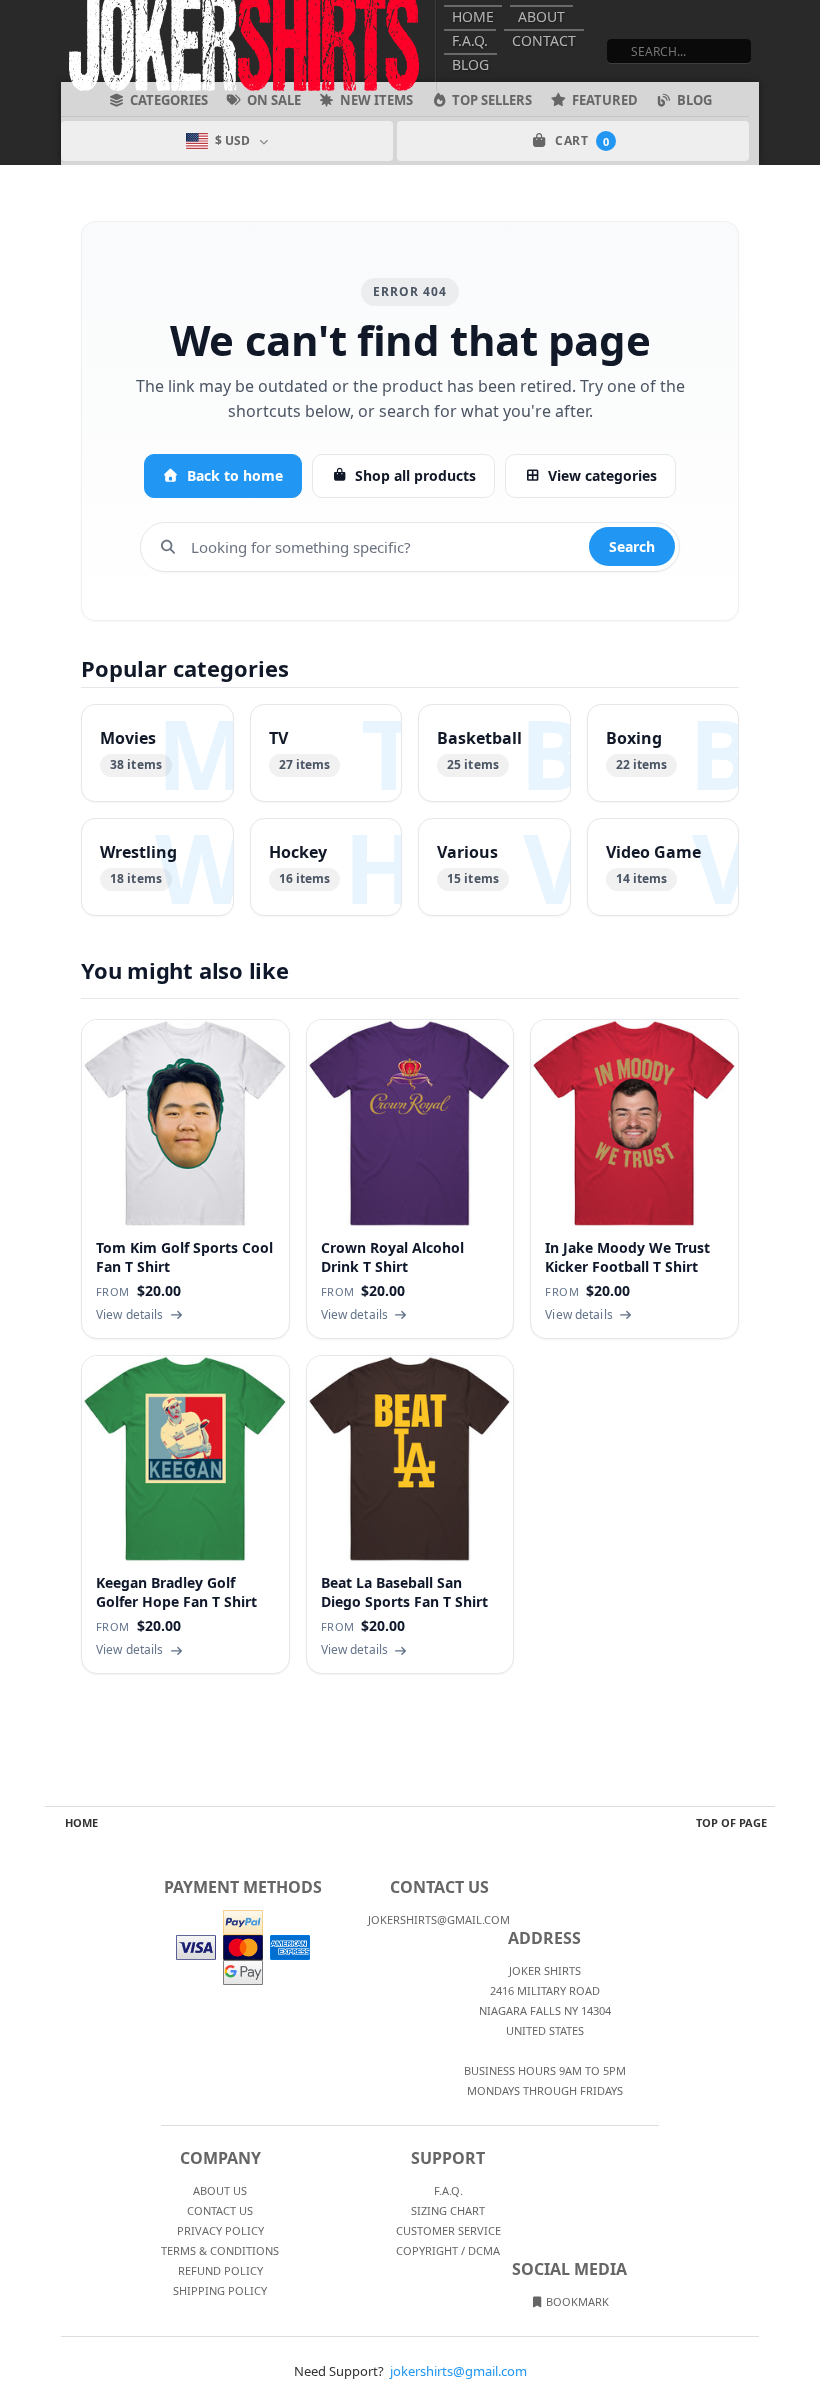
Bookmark (576, 2301)
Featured (605, 100)
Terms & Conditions (220, 2250)
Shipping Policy (220, 2290)
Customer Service (448, 2230)
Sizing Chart (448, 2210)
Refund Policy (220, 2270)
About (541, 16)
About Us (220, 2190)
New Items (376, 100)
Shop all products (415, 475)
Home (473, 16)
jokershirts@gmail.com (458, 2371)
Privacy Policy (220, 2230)
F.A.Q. (470, 40)
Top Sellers (492, 100)
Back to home (235, 475)
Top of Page (731, 1822)
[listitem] (157, 753)
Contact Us (220, 2210)
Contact (544, 40)
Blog (470, 64)
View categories (602, 475)
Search (632, 546)
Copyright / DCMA (448, 2250)
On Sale (274, 100)
